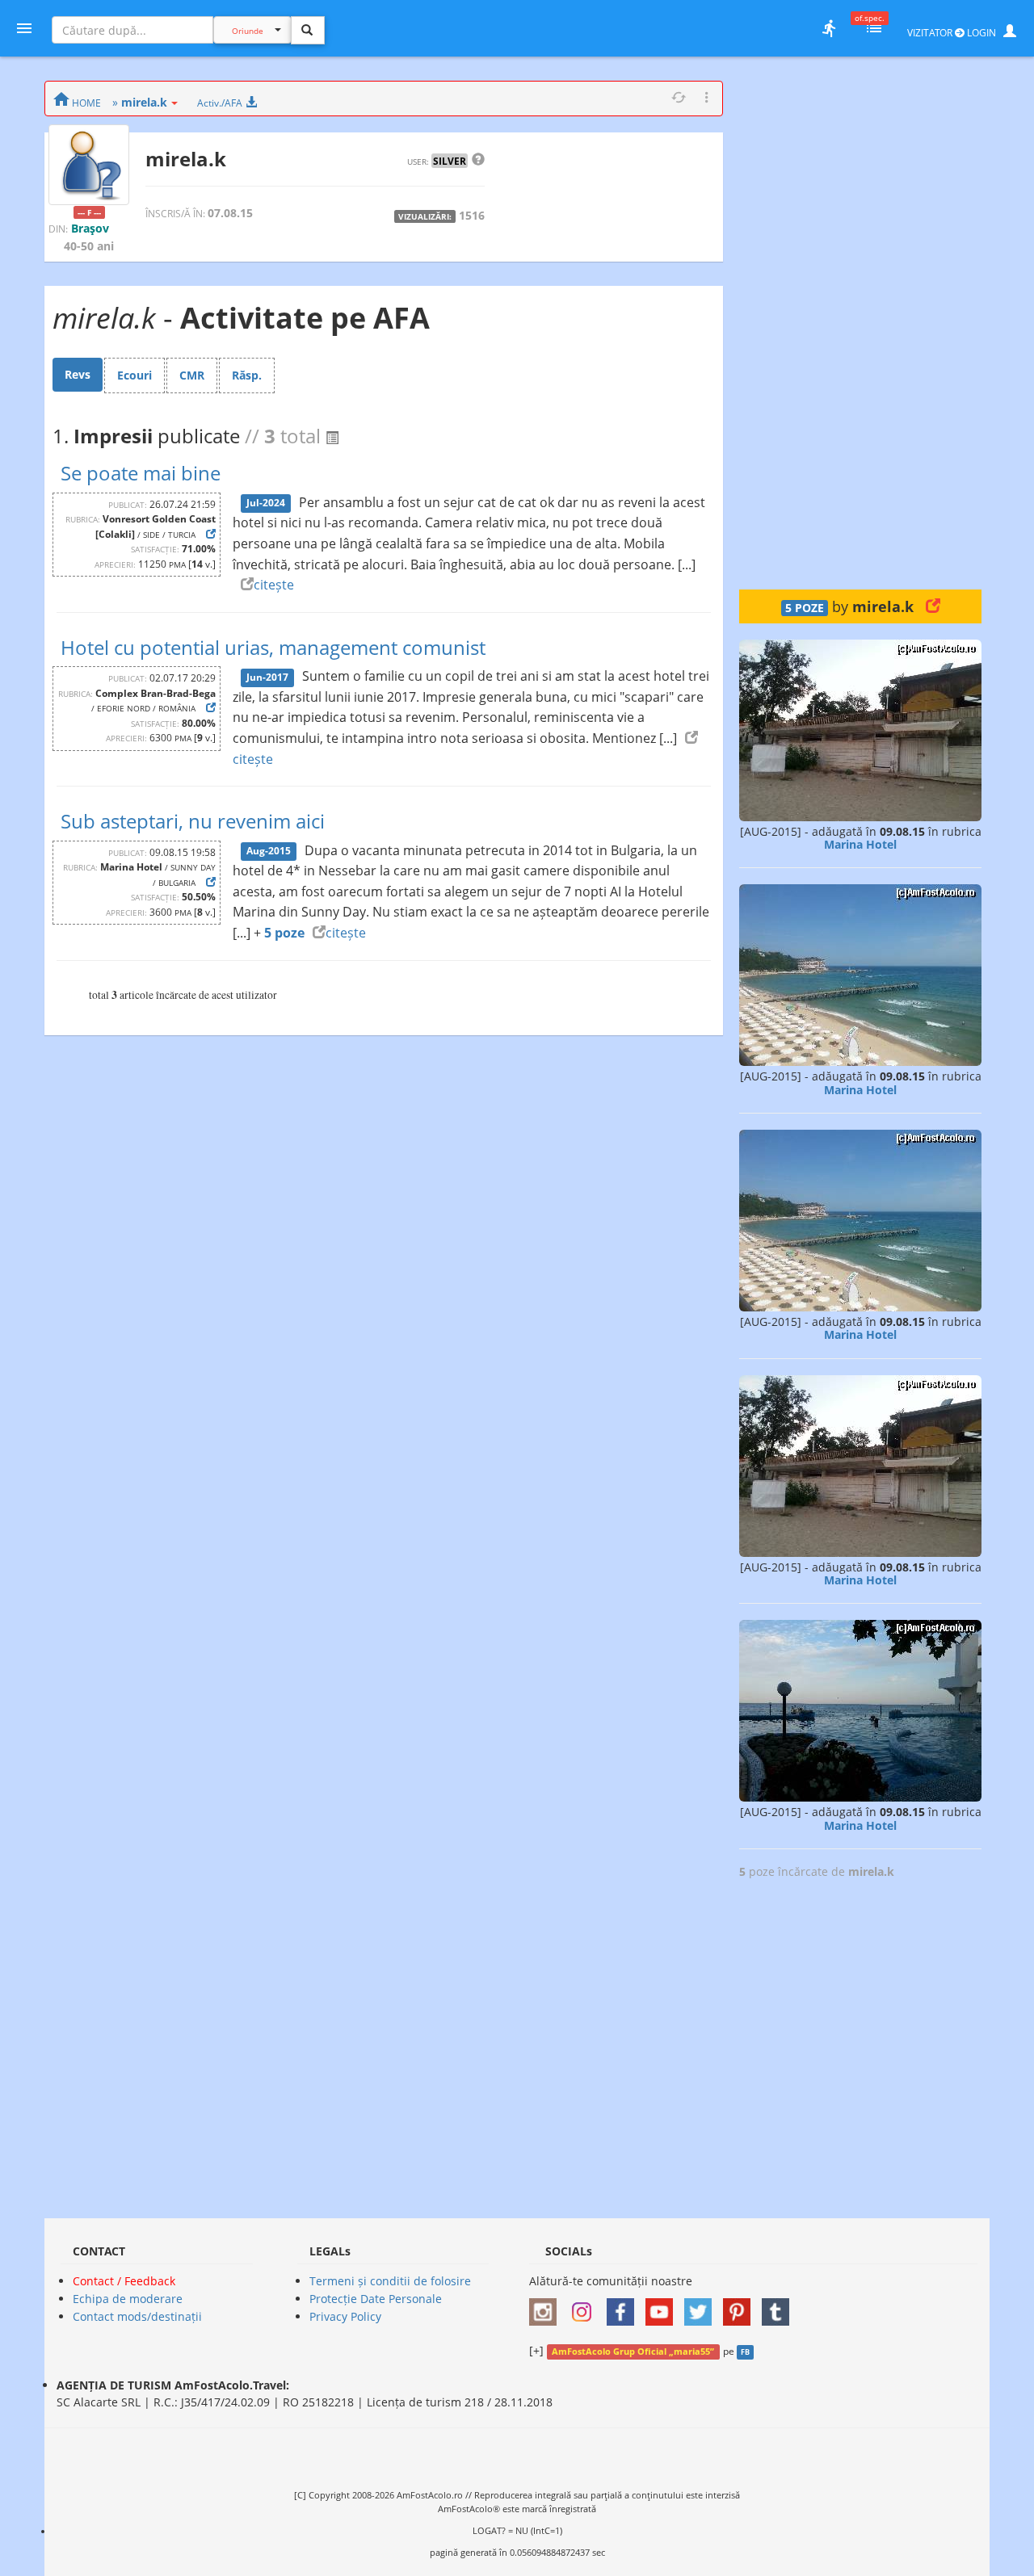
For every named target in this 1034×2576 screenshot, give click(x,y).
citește (274, 585)
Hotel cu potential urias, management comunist (273, 647)
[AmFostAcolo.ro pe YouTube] (663, 2307)
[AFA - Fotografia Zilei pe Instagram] (586, 2307)
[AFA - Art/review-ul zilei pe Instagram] (547, 2307)
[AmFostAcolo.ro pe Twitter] (702, 2307)
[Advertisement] (860, 323)
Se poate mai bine (141, 473)
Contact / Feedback (124, 2281)
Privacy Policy (345, 2316)
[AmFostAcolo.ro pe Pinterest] (741, 2307)
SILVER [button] (450, 161)
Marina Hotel (860, 844)
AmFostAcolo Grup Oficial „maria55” (633, 2352)
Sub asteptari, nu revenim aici (193, 821)
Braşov (90, 228)
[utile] (829, 28)
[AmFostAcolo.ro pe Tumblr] (780, 2307)
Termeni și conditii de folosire (390, 2281)
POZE (805, 608)
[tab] (78, 375)
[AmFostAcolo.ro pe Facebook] (624, 2307)
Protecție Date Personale (376, 2299)
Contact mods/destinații (137, 2316)
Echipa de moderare (128, 2299)
